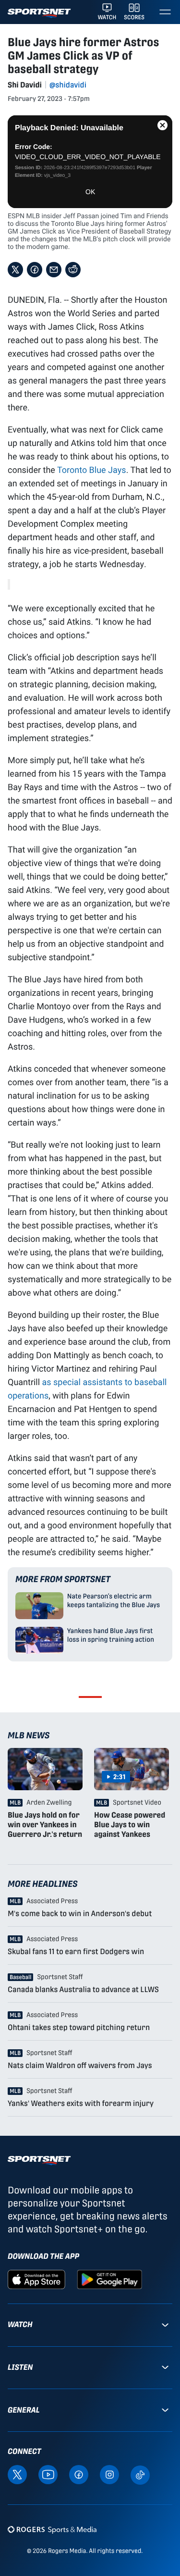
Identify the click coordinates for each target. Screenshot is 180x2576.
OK (90, 192)
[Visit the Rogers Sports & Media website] (52, 2529)
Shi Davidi (25, 85)
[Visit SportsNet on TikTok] (140, 2474)
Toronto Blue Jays (92, 470)
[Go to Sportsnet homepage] (39, 13)
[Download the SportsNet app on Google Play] (109, 2279)
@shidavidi (68, 85)
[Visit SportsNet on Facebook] (79, 2474)
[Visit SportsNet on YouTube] (48, 2474)
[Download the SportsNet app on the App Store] (36, 2279)
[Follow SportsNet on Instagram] (109, 2474)
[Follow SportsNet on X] (17, 2474)
